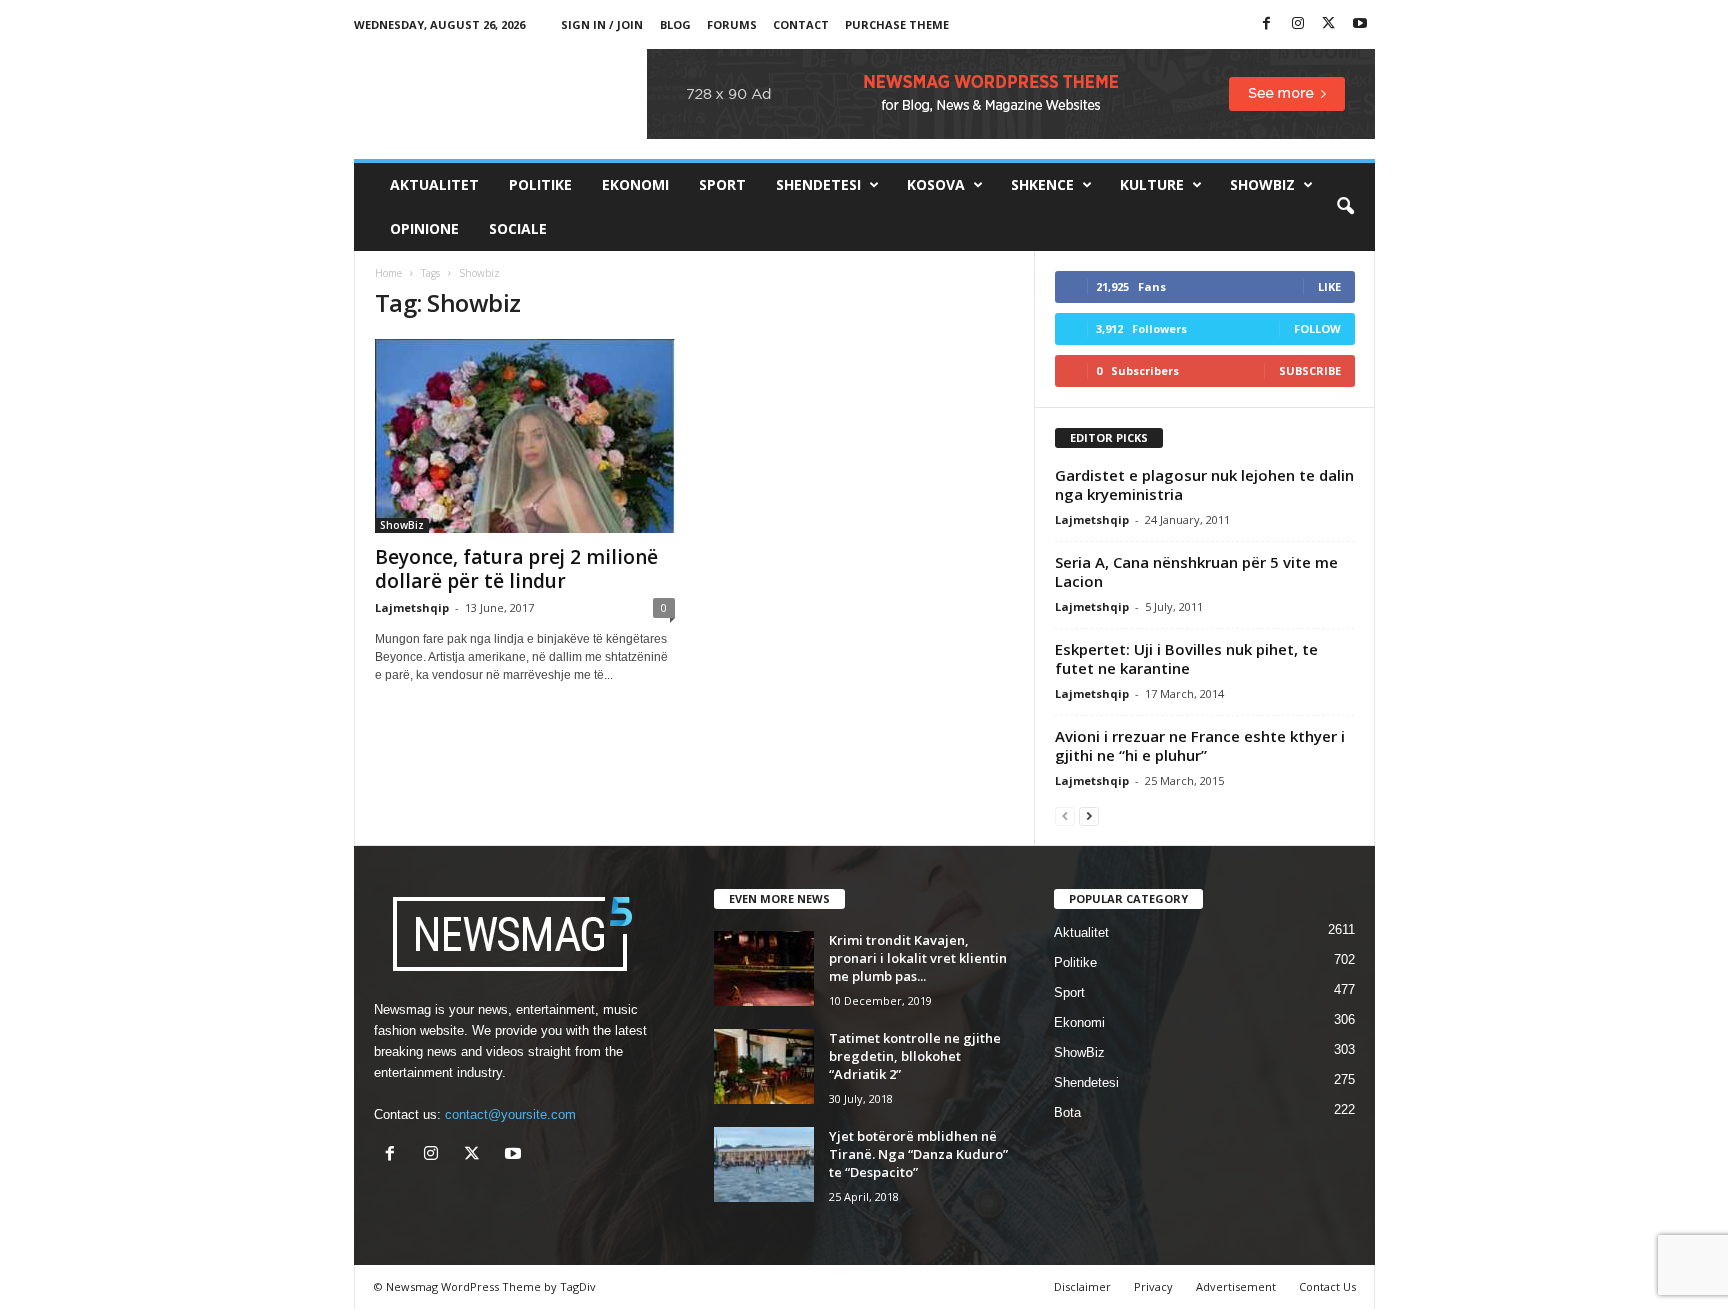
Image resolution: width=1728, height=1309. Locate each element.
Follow (1317, 328)
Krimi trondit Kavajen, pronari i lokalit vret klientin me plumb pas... (918, 958)
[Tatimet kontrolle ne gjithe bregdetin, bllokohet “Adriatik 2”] (764, 1066)
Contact (801, 24)
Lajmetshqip (412, 607)
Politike (540, 184)
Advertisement (1236, 1286)
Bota (1067, 1112)
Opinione (424, 228)
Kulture (1152, 184)
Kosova (936, 184)
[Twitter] (1329, 24)
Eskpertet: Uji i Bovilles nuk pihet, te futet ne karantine (1186, 658)
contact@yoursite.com (510, 1114)
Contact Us (1327, 1286)
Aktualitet (434, 184)
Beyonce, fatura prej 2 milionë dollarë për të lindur (516, 569)
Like (1329, 286)
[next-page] (1089, 815)
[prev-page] (1065, 815)
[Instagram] (1298, 24)
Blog (675, 24)
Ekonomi (635, 184)
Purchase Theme (897, 24)
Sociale (518, 228)
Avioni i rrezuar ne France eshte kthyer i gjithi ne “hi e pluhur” (1200, 745)
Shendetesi (818, 184)
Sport (722, 184)
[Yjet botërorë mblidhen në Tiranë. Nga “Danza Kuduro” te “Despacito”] (764, 1164)
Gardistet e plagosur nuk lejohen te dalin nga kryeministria (1204, 484)
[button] (1345, 207)
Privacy (1153, 1286)
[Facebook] (1267, 24)
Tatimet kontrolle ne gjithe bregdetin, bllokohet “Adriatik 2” (915, 1056)
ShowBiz (1262, 184)
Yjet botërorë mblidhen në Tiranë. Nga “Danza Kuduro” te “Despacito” (918, 1154)
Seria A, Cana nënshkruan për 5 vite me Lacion (1196, 571)
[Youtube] (1360, 24)
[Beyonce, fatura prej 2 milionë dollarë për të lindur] (525, 436)
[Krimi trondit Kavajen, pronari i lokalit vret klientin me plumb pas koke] (764, 968)
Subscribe (1310, 370)
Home (388, 273)
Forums (732, 24)
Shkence (1042, 184)
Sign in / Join (602, 24)
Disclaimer (1082, 1286)
